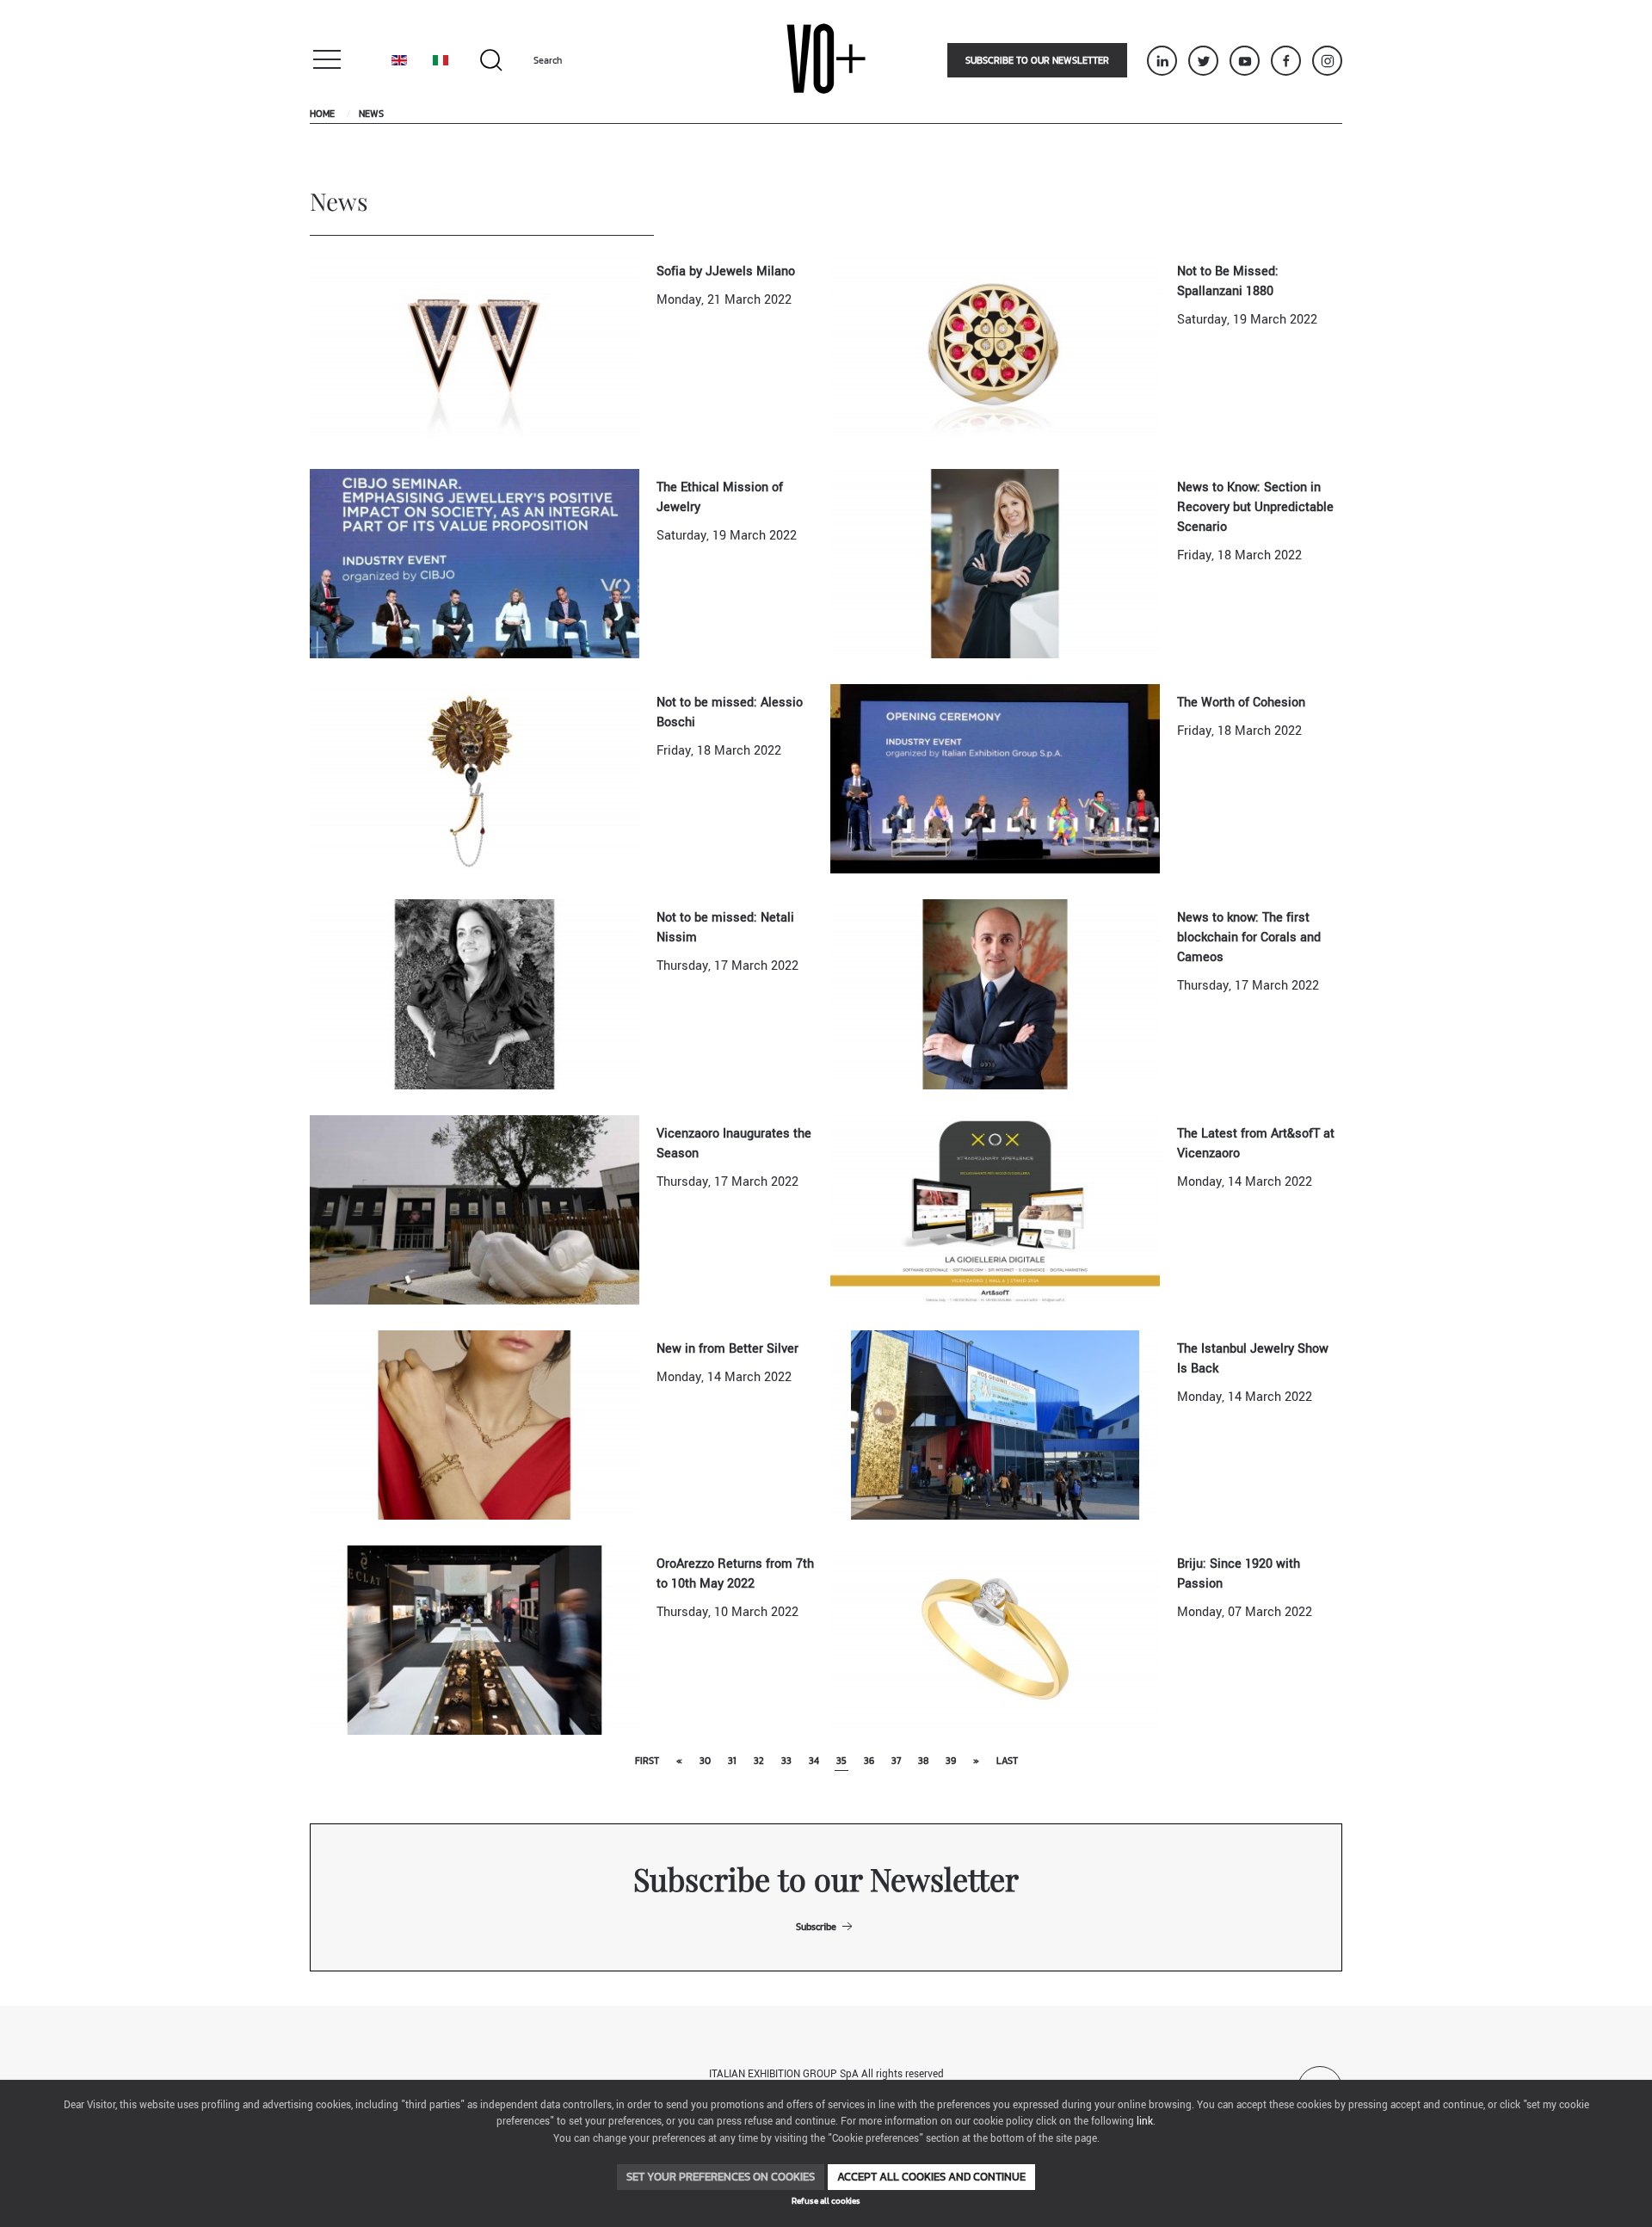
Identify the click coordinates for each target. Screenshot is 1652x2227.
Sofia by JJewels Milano (726, 271)
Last (1007, 1761)
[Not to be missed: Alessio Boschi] (475, 778)
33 (786, 1761)
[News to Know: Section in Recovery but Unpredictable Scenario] (995, 563)
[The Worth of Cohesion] (995, 778)
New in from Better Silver (727, 1349)
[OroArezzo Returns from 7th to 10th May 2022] (475, 1640)
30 (705, 1761)
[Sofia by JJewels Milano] (475, 347)
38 (923, 1761)
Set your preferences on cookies (721, 2177)
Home (322, 114)
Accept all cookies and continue (931, 2177)
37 (896, 1761)
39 (951, 1761)
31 (732, 1761)
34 (814, 1761)
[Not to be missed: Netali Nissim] (475, 993)
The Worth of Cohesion (1241, 703)
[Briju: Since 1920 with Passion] (995, 1640)
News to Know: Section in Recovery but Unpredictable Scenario (1255, 507)
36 (869, 1761)
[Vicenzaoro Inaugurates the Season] (475, 1209)
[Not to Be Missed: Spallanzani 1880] (995, 347)
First (647, 1761)
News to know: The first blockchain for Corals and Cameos (1249, 938)
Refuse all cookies (826, 2201)
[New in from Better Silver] (475, 1425)
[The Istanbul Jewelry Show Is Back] (995, 1425)
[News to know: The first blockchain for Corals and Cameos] (995, 993)
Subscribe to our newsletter (1037, 60)
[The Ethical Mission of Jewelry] (475, 563)
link (1145, 2122)
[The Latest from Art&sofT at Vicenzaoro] (995, 1209)
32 (759, 1761)
